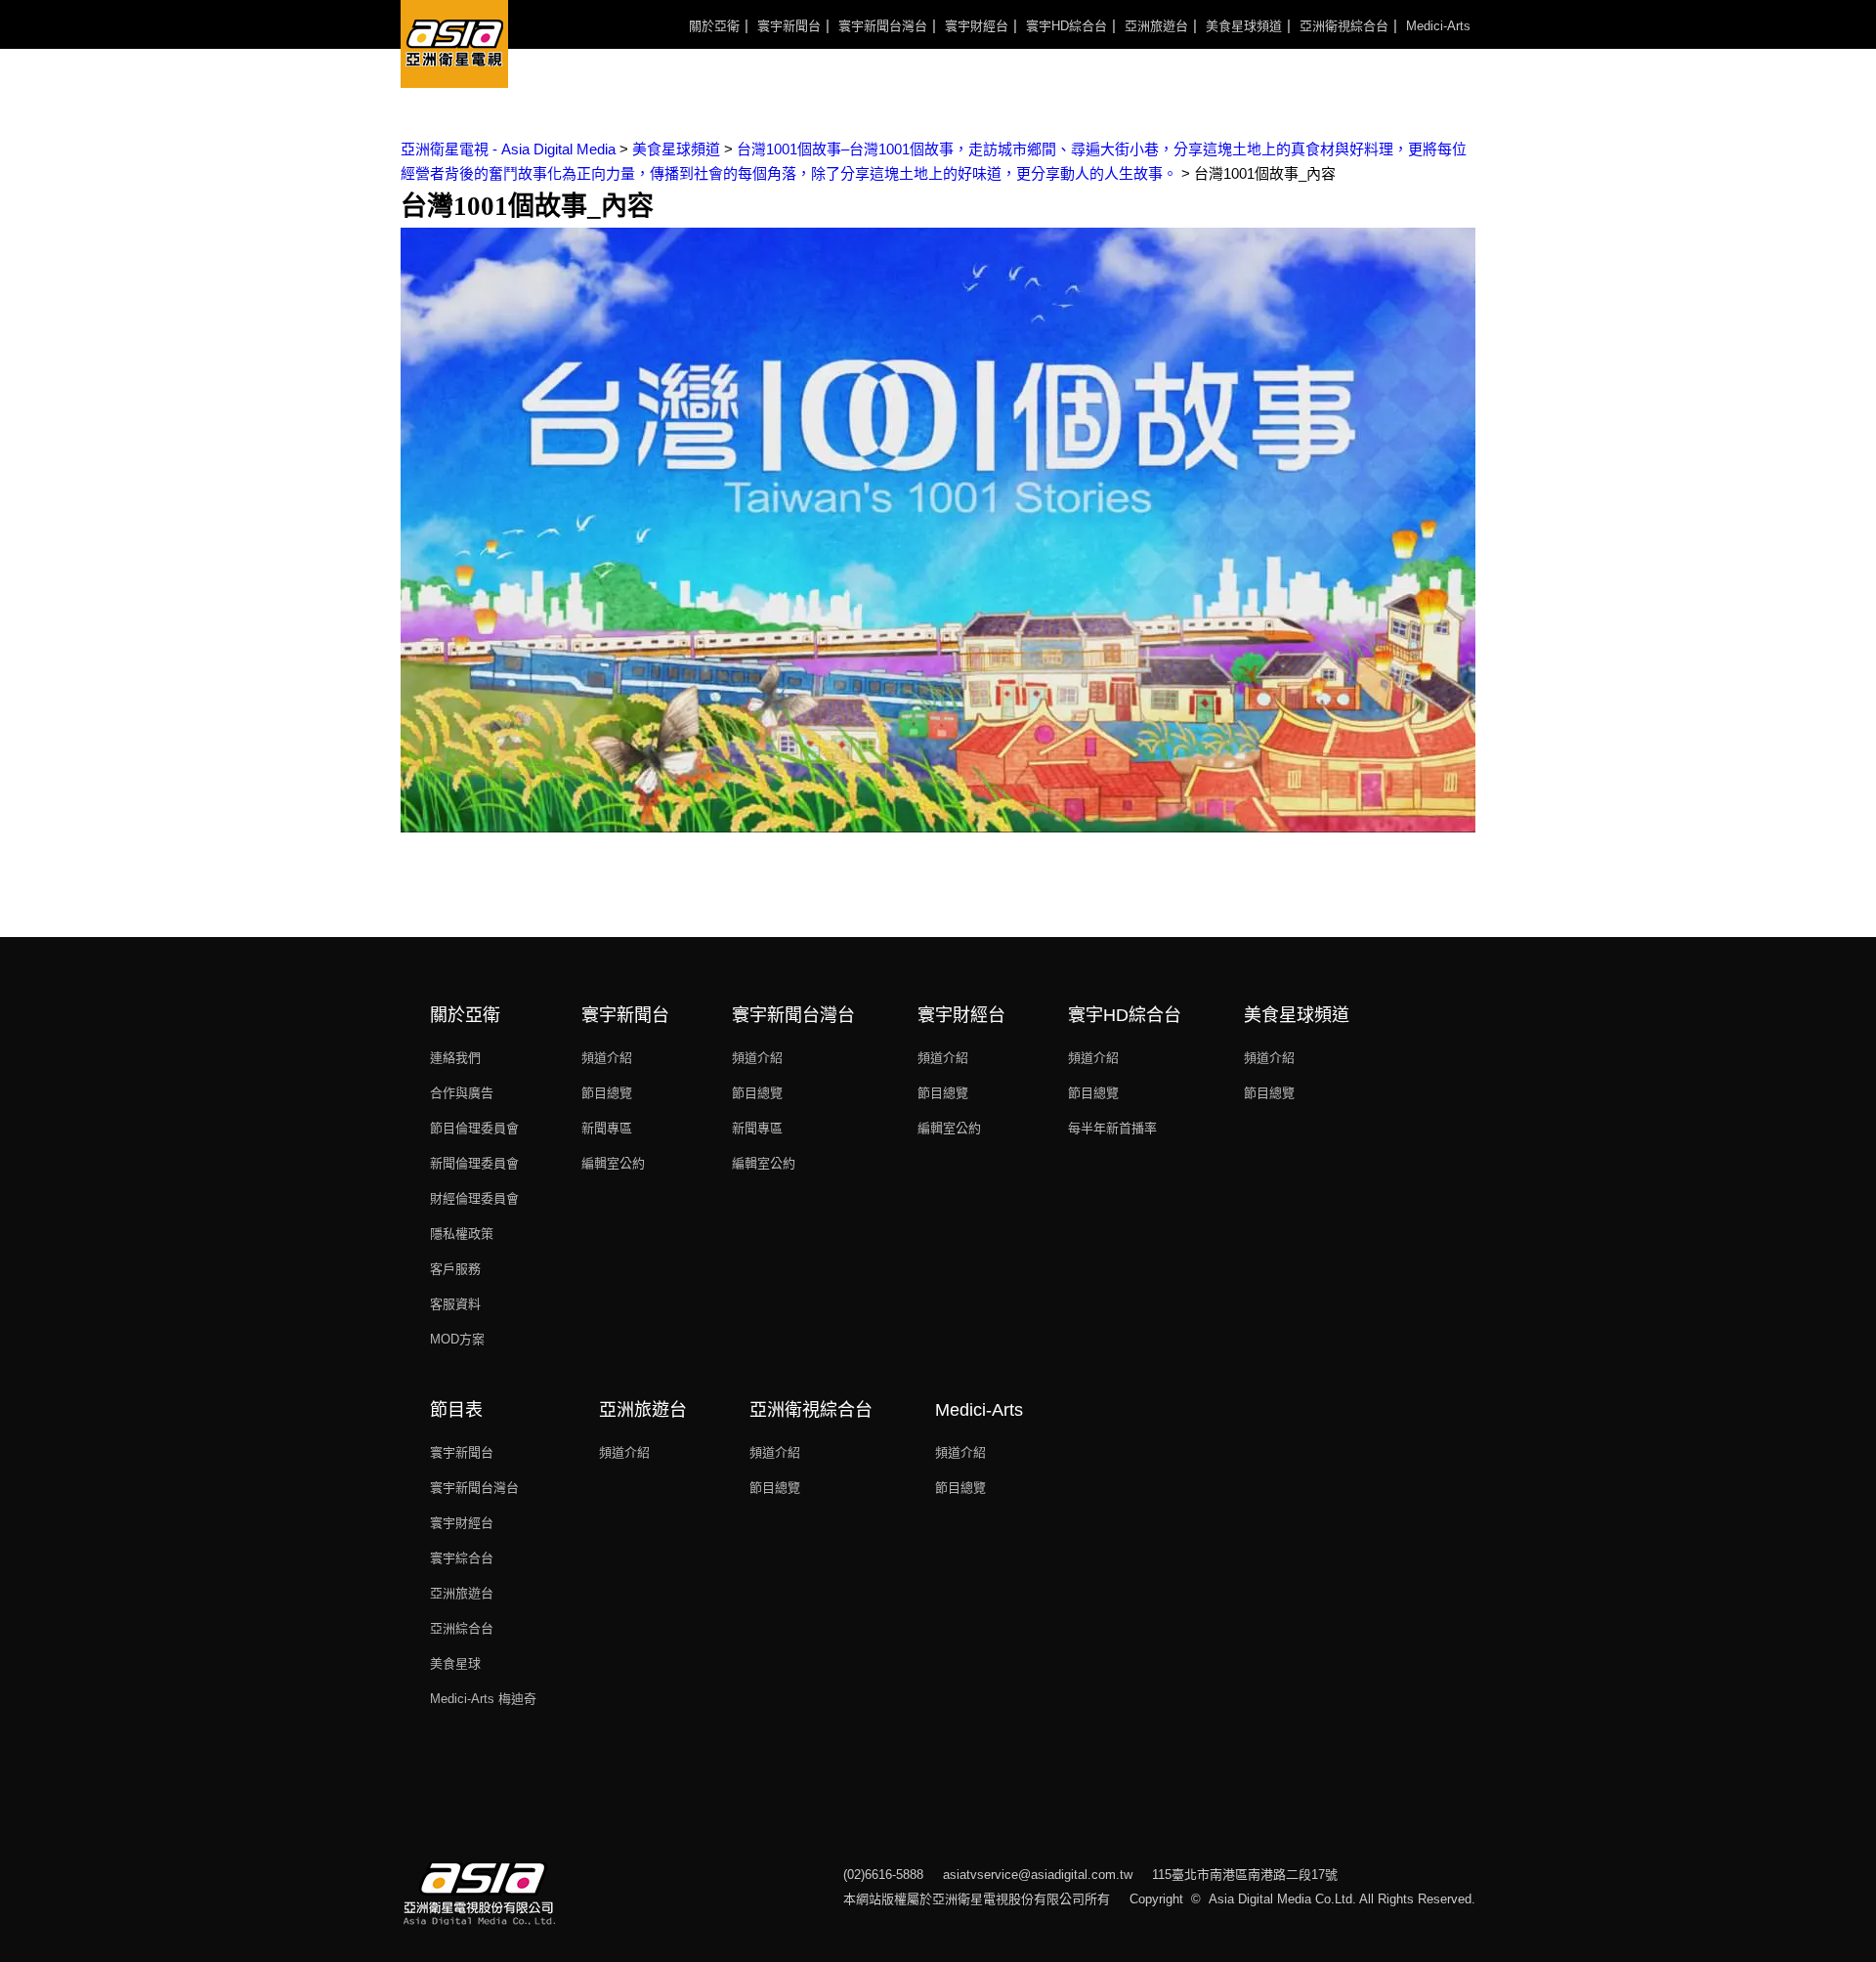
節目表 (456, 1410)
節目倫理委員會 (474, 1128)
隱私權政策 (462, 1234)
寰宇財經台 (977, 26)
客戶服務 (455, 1269)
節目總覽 (607, 1093)
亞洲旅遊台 (1156, 26)
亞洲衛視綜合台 (1344, 26)
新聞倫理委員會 (474, 1163)
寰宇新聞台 (789, 26)
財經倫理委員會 (474, 1198)
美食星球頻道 (1244, 26)
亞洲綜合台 (462, 1628)
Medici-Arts (1438, 26)
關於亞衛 (714, 26)
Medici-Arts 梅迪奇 (483, 1699)
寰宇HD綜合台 (1066, 26)
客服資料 (455, 1304)
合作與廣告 (462, 1093)
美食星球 (455, 1663)
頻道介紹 (607, 1058)
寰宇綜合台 (462, 1558)
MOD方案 (457, 1339)
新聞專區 (607, 1128)
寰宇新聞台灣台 (883, 26)
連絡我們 (455, 1058)
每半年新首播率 (1112, 1128)
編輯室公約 (613, 1163)
